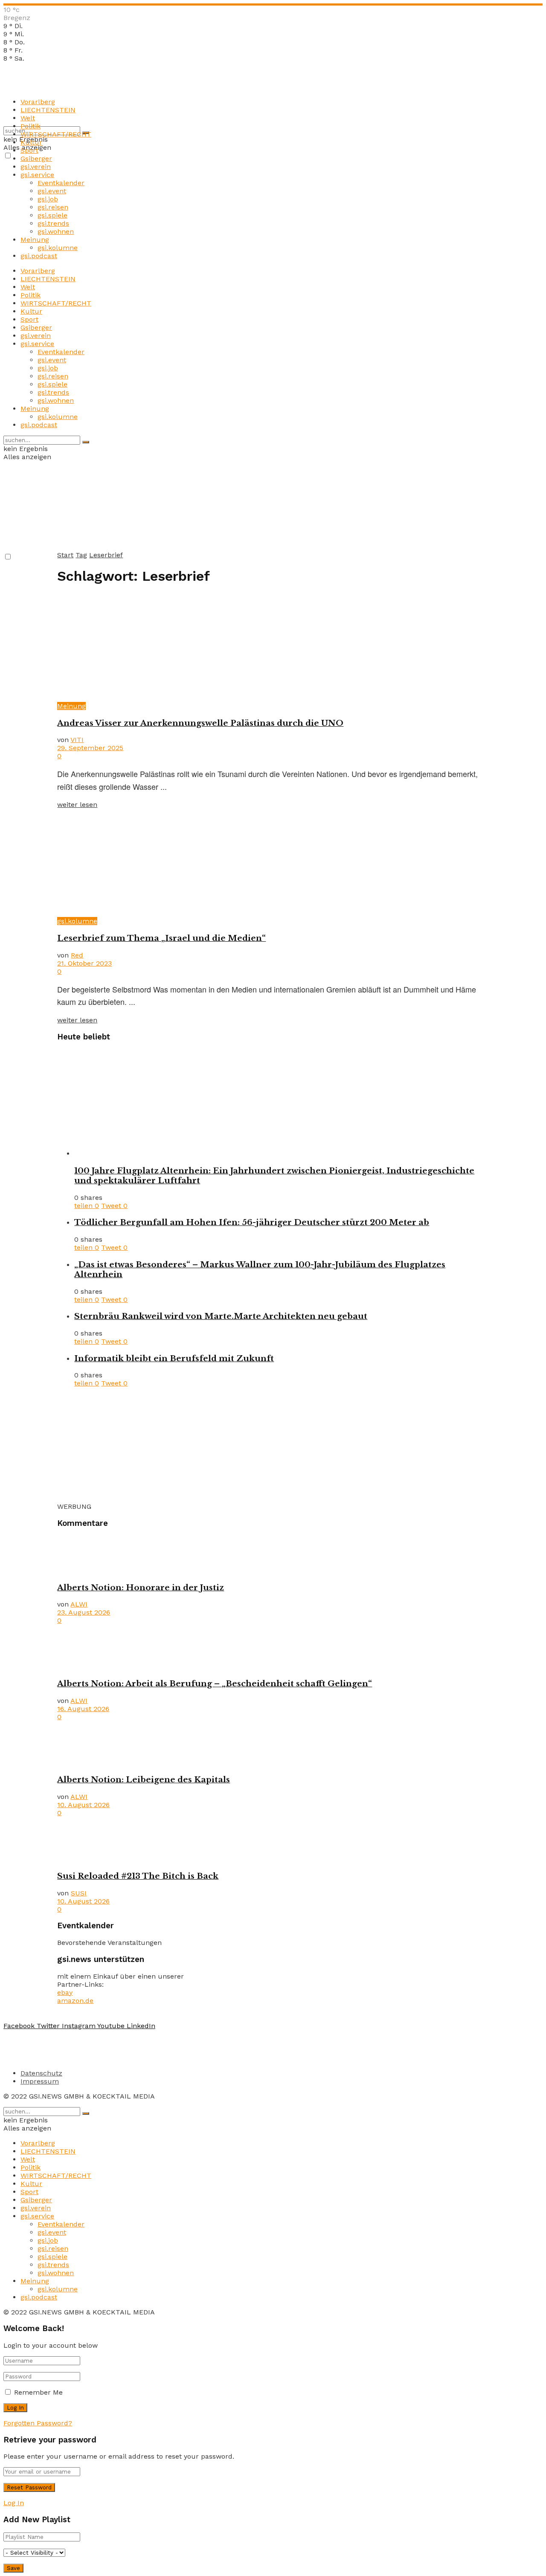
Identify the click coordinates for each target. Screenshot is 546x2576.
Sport (29, 150)
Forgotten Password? (38, 2423)
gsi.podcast (39, 256)
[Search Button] (86, 442)
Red (77, 955)
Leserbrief (106, 555)
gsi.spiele (52, 215)
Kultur (31, 142)
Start (65, 555)
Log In (14, 2503)
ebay (65, 1992)
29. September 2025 (90, 748)
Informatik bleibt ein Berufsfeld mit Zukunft (174, 1358)
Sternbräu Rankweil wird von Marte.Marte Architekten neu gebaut (221, 1316)
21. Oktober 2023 (84, 963)
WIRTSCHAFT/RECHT (56, 134)
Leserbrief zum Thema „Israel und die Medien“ (161, 938)
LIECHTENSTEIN (48, 110)
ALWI (79, 1604)
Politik (30, 126)
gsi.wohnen (56, 231)
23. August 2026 (84, 1612)
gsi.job (48, 199)
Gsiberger (36, 159)
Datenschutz (41, 2073)
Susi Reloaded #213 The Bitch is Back (138, 1876)
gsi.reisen (53, 207)
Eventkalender (61, 183)
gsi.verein (36, 167)
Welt (28, 118)
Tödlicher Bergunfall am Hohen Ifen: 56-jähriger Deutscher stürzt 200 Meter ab (252, 1222)
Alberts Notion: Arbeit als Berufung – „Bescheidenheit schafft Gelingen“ (215, 1684)
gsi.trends (53, 223)
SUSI (79, 1893)
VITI (77, 740)
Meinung (35, 240)
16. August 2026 (83, 1709)
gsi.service (37, 175)
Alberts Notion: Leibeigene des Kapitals (144, 1780)
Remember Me (38, 2392)
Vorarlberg (38, 102)
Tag (81, 555)
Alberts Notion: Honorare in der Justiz (141, 1588)
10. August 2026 (83, 1805)
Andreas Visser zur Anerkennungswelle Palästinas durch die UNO (200, 723)
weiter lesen (77, 805)
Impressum (40, 2081)
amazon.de (75, 2001)
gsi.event (52, 191)
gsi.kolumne (58, 248)
